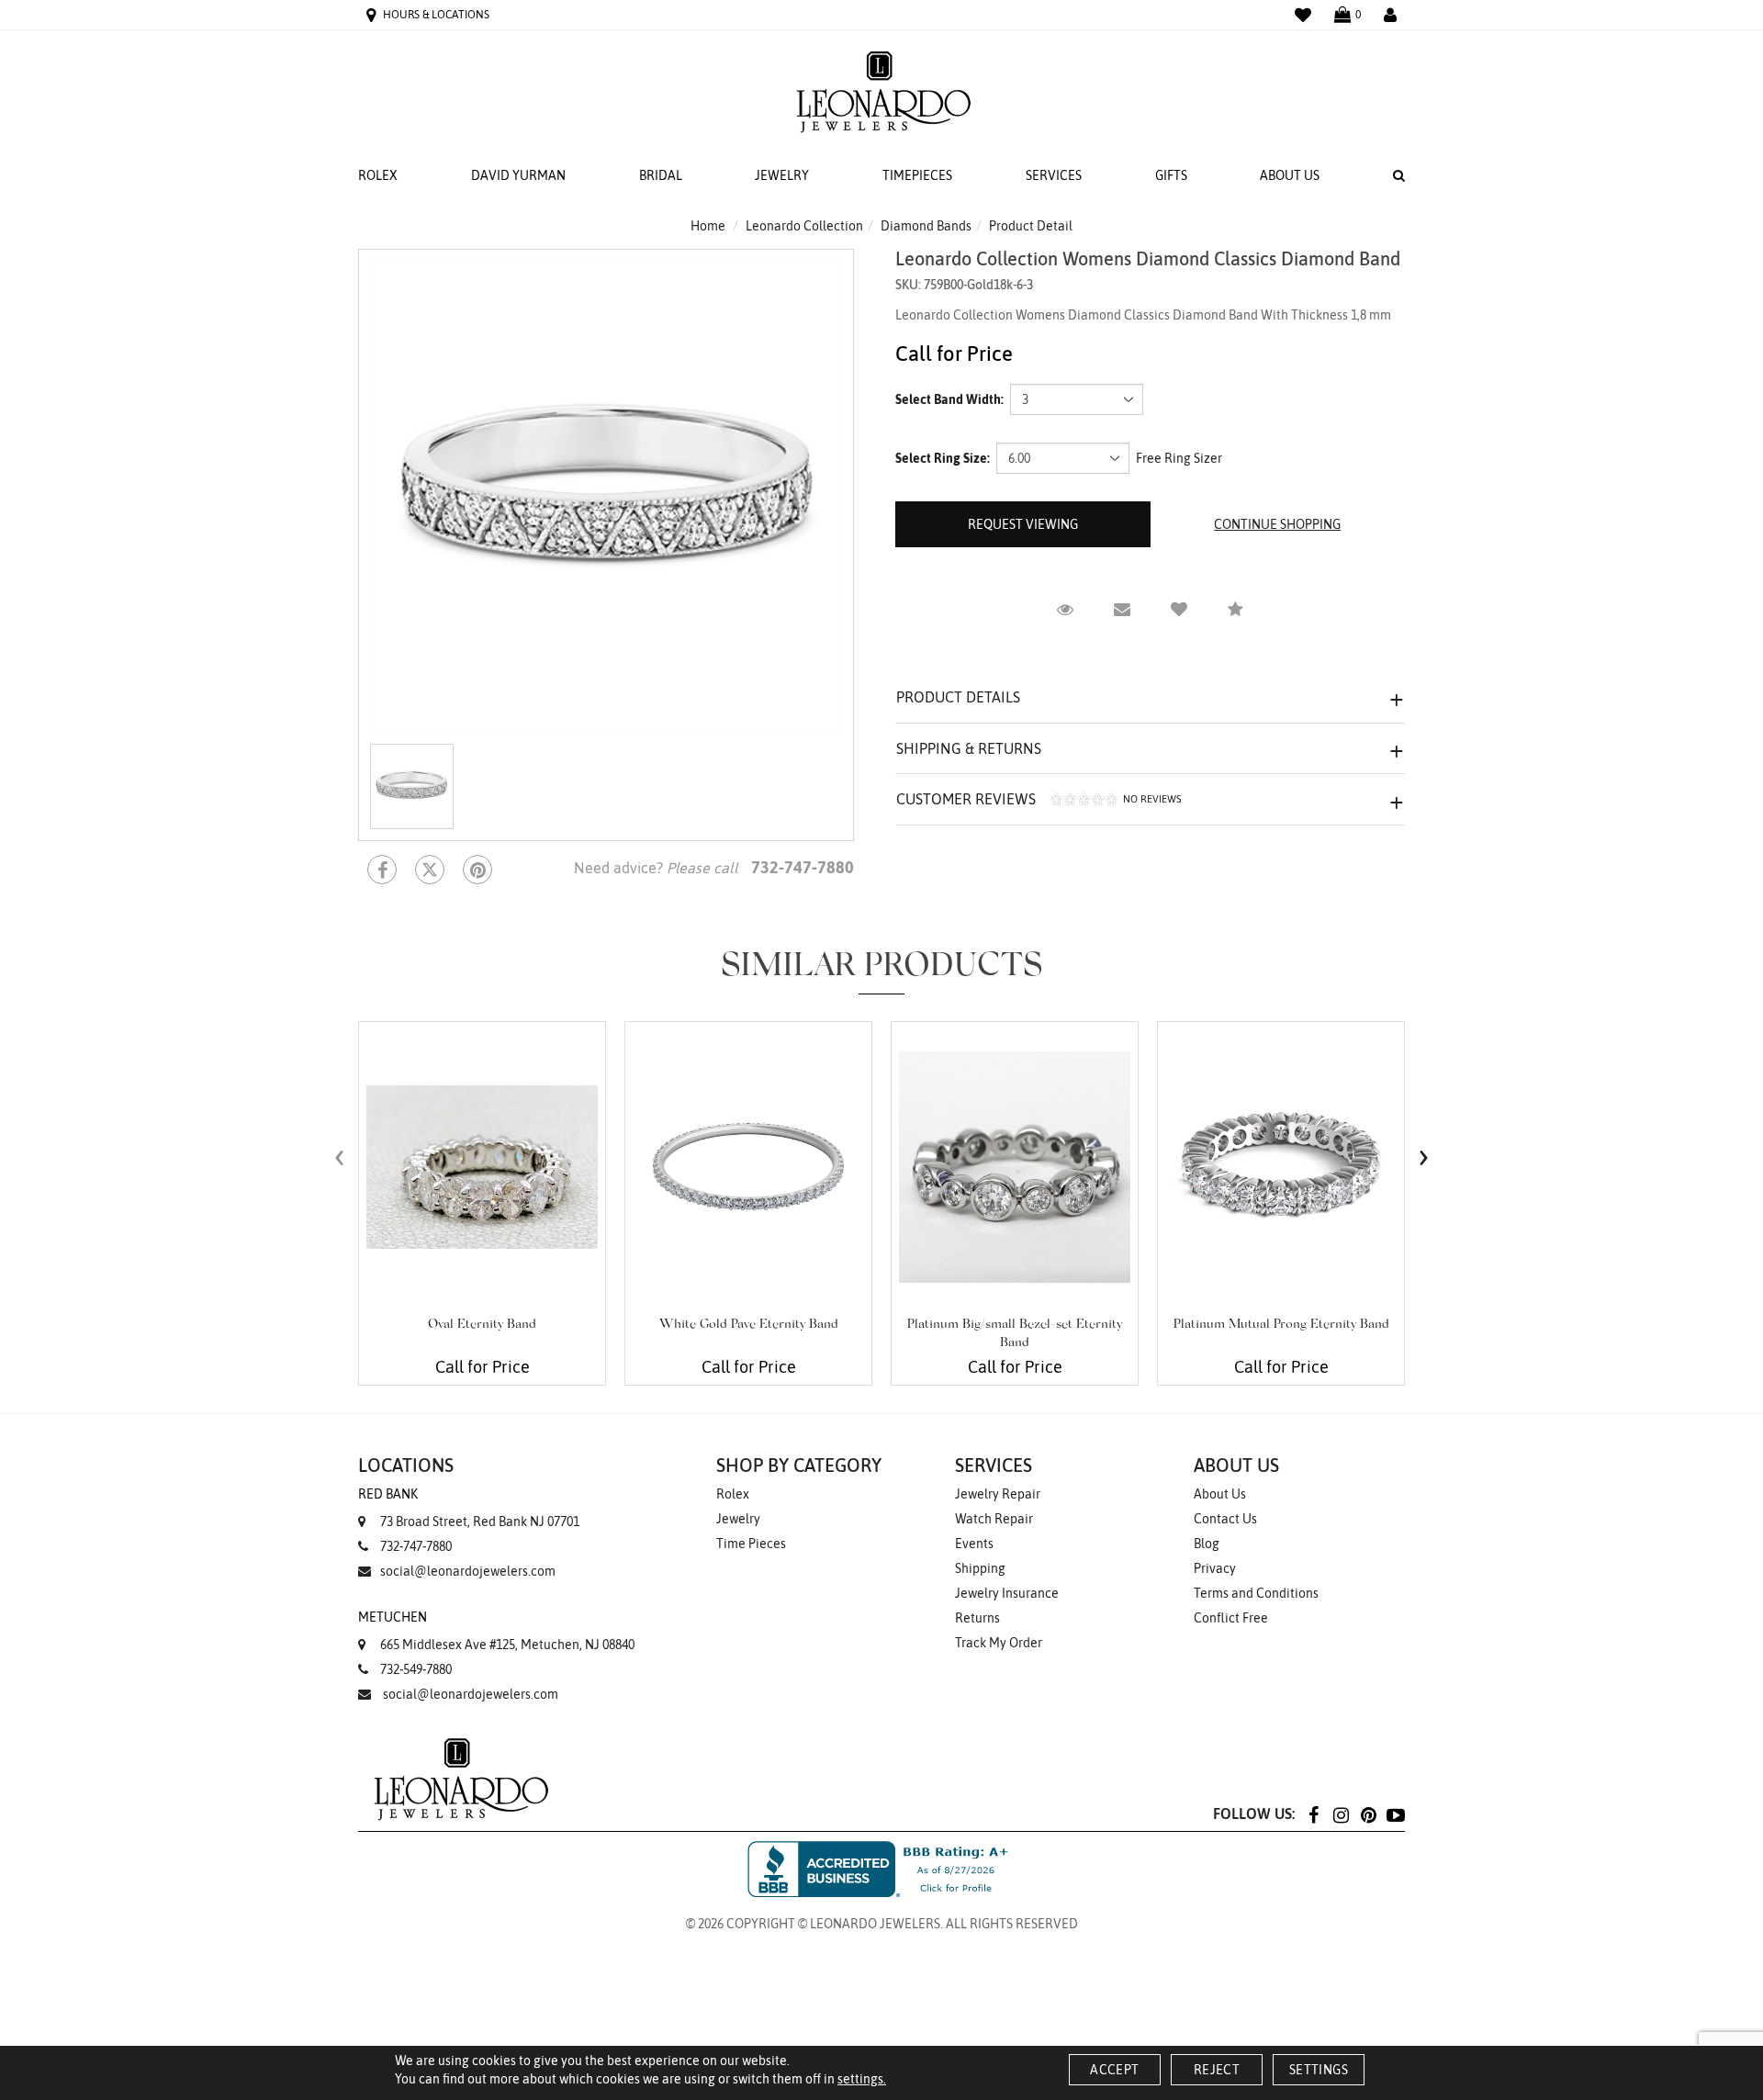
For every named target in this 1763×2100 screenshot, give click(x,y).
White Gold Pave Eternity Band (749, 1325)
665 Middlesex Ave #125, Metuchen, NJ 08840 (496, 1631)
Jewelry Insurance (1007, 1593)
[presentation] (340, 1157)
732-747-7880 (416, 1546)
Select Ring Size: (943, 458)
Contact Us (1225, 1519)
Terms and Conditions (1256, 1593)
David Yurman (518, 175)
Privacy (1215, 1568)
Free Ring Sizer (1179, 458)
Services (1054, 175)
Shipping (980, 1568)
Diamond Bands (926, 226)
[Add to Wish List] (1179, 610)
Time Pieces (751, 1544)
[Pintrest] (477, 870)
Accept (1114, 2070)
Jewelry (782, 175)
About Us (1290, 175)
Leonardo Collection (804, 226)
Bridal (661, 175)
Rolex (378, 175)
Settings (1319, 2070)
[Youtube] (1396, 1814)
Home (708, 226)
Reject (1217, 2070)
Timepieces (917, 175)
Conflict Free (1231, 1618)
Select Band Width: (949, 399)
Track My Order (999, 1643)
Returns (977, 1618)
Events (974, 1544)
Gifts (1171, 175)
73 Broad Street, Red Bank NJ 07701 (469, 1508)
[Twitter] (430, 870)
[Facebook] (382, 870)
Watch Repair (994, 1519)
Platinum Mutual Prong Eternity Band (1281, 1325)
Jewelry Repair (998, 1494)
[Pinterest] (1368, 1814)
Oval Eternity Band (482, 1325)
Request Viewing (1023, 524)
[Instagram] (1341, 1814)
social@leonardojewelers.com (468, 1571)
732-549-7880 (416, 1669)
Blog (1207, 1544)
